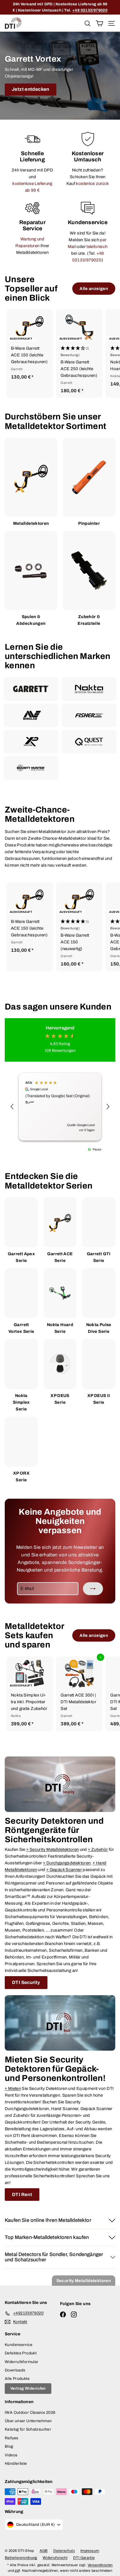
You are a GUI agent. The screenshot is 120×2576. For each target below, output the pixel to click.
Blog (9, 2446)
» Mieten (13, 2088)
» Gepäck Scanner (64, 1870)
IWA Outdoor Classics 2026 (30, 2413)
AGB (44, 2551)
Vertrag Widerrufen (28, 2388)
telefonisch (97, 247)
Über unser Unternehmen (28, 2421)
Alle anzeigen (94, 289)
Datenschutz (64, 2551)
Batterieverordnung (21, 2558)
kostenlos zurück (92, 184)
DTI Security (26, 1982)
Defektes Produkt (21, 2353)
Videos (11, 2455)
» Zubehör (98, 1849)
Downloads (15, 2370)
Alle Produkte (17, 2379)
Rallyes (12, 2438)
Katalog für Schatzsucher (28, 2429)
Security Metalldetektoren (84, 2281)
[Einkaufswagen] (99, 23)
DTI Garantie (84, 2558)
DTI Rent (22, 2195)
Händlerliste (16, 2464)
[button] (79, 352)
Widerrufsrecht (55, 2558)
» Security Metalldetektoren (52, 1849)
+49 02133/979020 (90, 10)
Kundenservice (19, 2345)
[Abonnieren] (93, 1589)
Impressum (90, 2551)
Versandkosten (100, 2565)
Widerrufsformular (21, 2362)
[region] (60, 1107)
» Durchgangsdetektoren (67, 1863)
